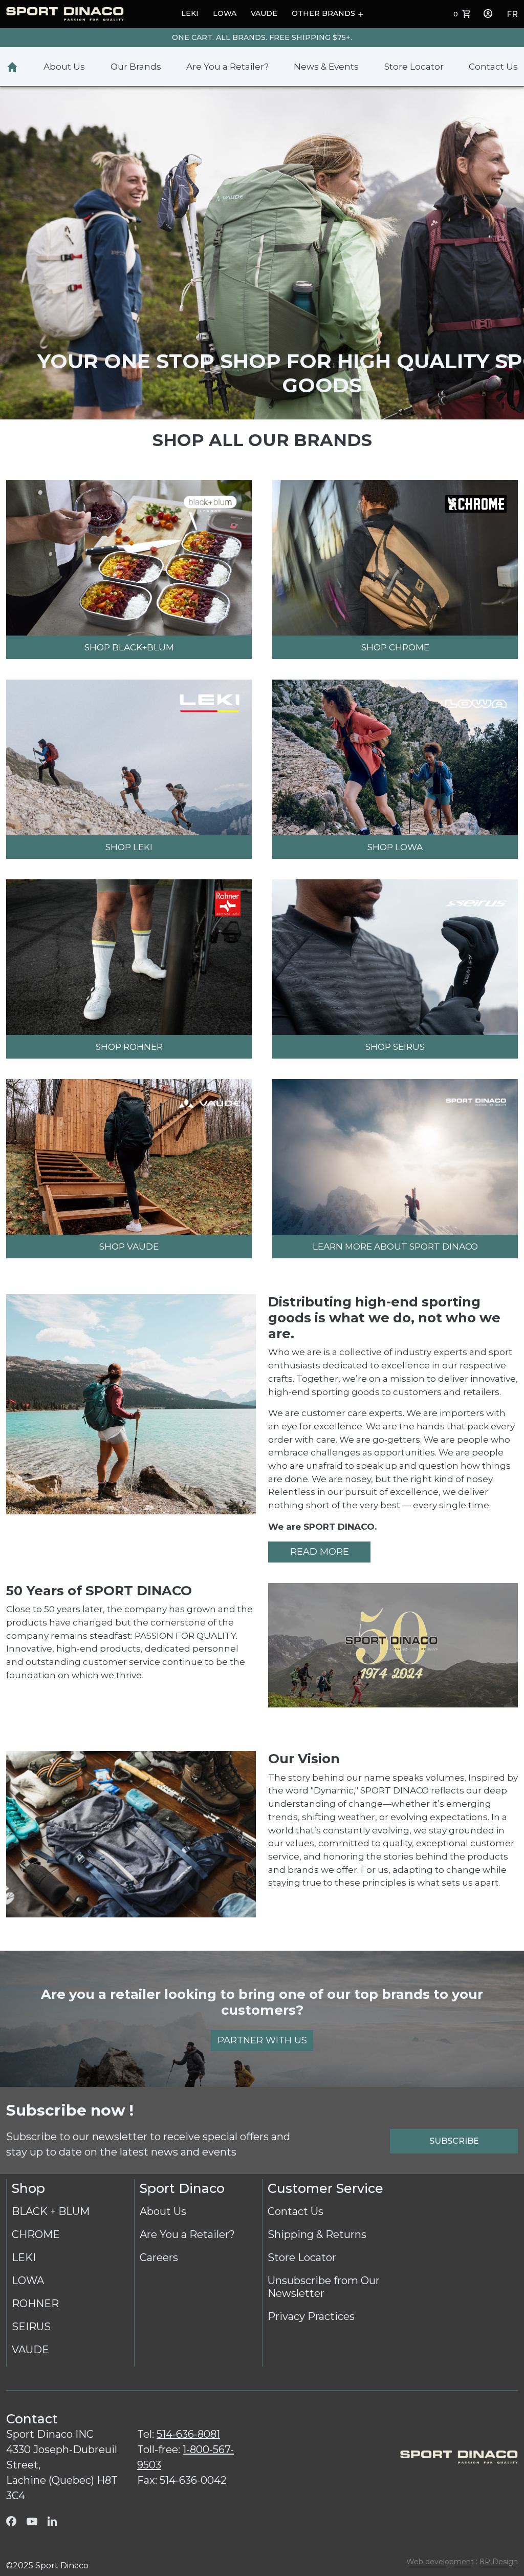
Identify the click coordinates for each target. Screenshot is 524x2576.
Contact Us (493, 67)
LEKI (190, 13)
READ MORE (320, 1552)
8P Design (499, 2562)
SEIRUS (31, 2327)
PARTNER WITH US (262, 2040)
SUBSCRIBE (454, 2141)
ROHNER (35, 2304)
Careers (159, 2257)
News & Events (326, 67)
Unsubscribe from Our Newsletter (324, 2287)
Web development (440, 2562)
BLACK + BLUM (51, 2211)
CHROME (36, 2234)
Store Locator (414, 67)
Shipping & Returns (317, 2234)
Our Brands (136, 67)
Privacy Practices (311, 2316)
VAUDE (264, 13)
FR (512, 14)
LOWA (225, 13)
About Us (64, 67)
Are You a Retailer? (227, 67)
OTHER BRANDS (323, 13)
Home (12, 67)
